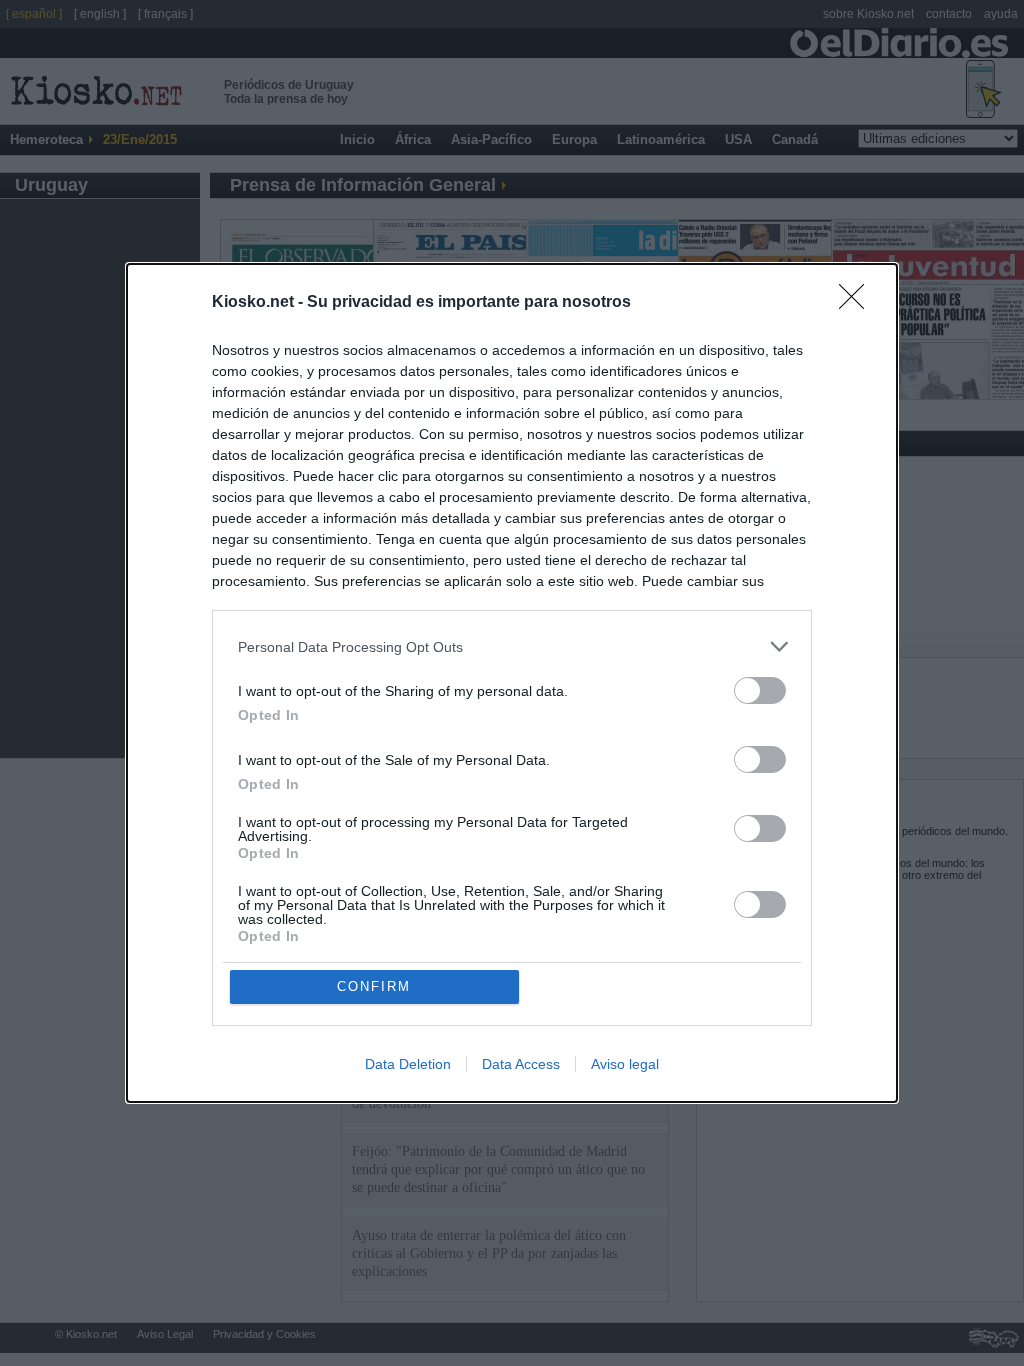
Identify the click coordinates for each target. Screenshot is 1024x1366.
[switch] (760, 690)
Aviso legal (625, 1064)
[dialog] (512, 683)
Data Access (521, 1064)
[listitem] (512, 646)
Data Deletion (408, 1064)
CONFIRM (374, 986)
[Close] (858, 303)
